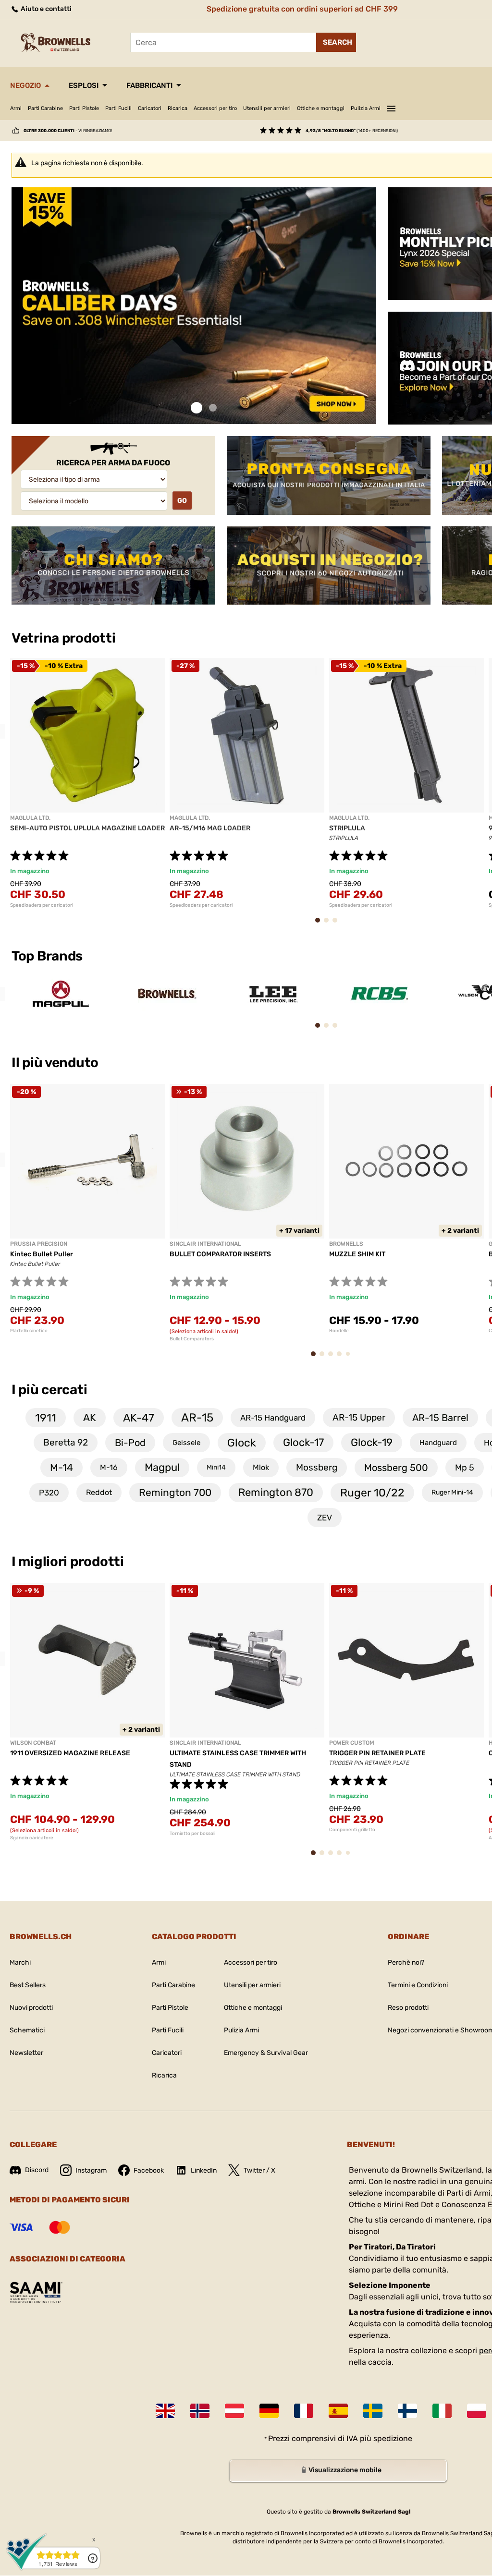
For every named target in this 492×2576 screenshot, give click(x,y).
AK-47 (139, 1418)
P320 (49, 1493)
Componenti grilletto (352, 1830)
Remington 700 (175, 1492)
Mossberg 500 (396, 1468)
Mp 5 (465, 1468)
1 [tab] (197, 408)
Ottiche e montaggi (321, 108)
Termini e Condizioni (418, 1985)
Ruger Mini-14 (452, 1492)
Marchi (20, 1962)
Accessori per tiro (215, 108)
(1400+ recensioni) (352, 131)
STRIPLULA (347, 828)
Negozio (25, 85)
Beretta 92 (66, 1442)
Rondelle (339, 1331)
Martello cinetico (29, 1331)
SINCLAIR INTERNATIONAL (205, 1244)
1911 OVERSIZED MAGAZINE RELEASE (70, 1753)
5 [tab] (350, 1357)
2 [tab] (213, 408)
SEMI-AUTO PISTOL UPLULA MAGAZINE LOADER (87, 828)
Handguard (438, 1443)
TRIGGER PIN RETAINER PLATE (377, 1753)
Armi (16, 108)
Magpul (162, 1467)
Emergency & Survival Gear (266, 2053)
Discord (37, 2170)
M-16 (109, 1467)
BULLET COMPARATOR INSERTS (220, 1254)
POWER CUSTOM (352, 1743)
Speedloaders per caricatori (42, 905)
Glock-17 (303, 1442)
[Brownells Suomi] (407, 2411)
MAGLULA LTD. (30, 818)
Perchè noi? (406, 1962)
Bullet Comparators (192, 1339)
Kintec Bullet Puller (42, 1254)
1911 (46, 1418)
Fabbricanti (149, 85)
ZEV (325, 1518)
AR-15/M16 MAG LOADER (210, 828)
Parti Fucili (118, 108)
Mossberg (317, 1467)
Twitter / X (259, 2170)
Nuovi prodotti (31, 2008)
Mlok (261, 1467)
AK (90, 1417)
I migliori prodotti (68, 1561)
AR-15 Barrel (440, 1418)
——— (391, 107)
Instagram (91, 2170)
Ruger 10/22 (372, 1493)
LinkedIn (204, 2170)
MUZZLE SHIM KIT (357, 1254)
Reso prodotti (408, 2008)
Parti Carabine (45, 108)
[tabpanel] (194, 306)
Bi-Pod (130, 1443)
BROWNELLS (346, 1244)
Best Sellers (28, 1985)
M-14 (61, 1467)
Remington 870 (276, 1492)
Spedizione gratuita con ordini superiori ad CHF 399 (302, 9)
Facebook (149, 2170)
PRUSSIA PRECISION (39, 1244)
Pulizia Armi (366, 108)
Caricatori (150, 108)
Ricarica (178, 108)
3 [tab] (338, 925)
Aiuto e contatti (45, 9)
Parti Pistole (84, 108)
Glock (242, 1443)
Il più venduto (56, 1063)
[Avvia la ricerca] (336, 42)
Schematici (27, 2030)
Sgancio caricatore (32, 1838)
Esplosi (84, 85)
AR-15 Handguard (273, 1418)
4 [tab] (342, 1358)
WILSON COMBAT (33, 1743)
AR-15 (197, 1418)
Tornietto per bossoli (192, 1834)
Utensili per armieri (267, 108)
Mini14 (216, 1467)
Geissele (186, 1443)
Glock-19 (372, 1442)
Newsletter (26, 2053)
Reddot (99, 1492)
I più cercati (49, 1390)
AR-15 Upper (359, 1417)
